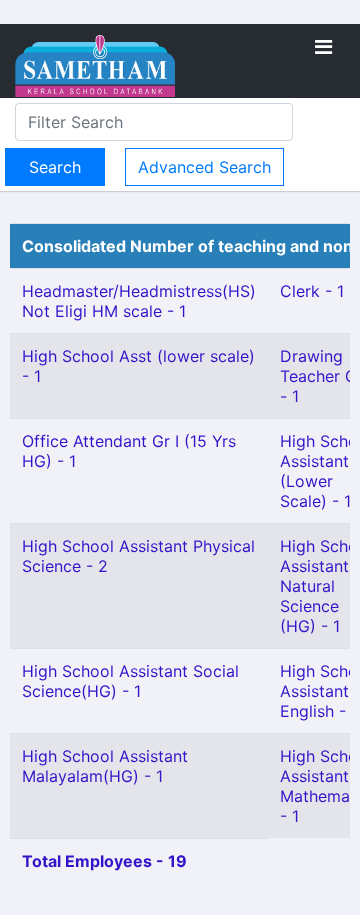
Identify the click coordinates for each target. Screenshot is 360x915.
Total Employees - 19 (104, 861)
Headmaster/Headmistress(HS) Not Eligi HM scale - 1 (139, 301)
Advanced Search (204, 167)
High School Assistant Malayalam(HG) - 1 (105, 766)
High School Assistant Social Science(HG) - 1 (130, 681)
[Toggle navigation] (323, 47)
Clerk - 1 (312, 291)
